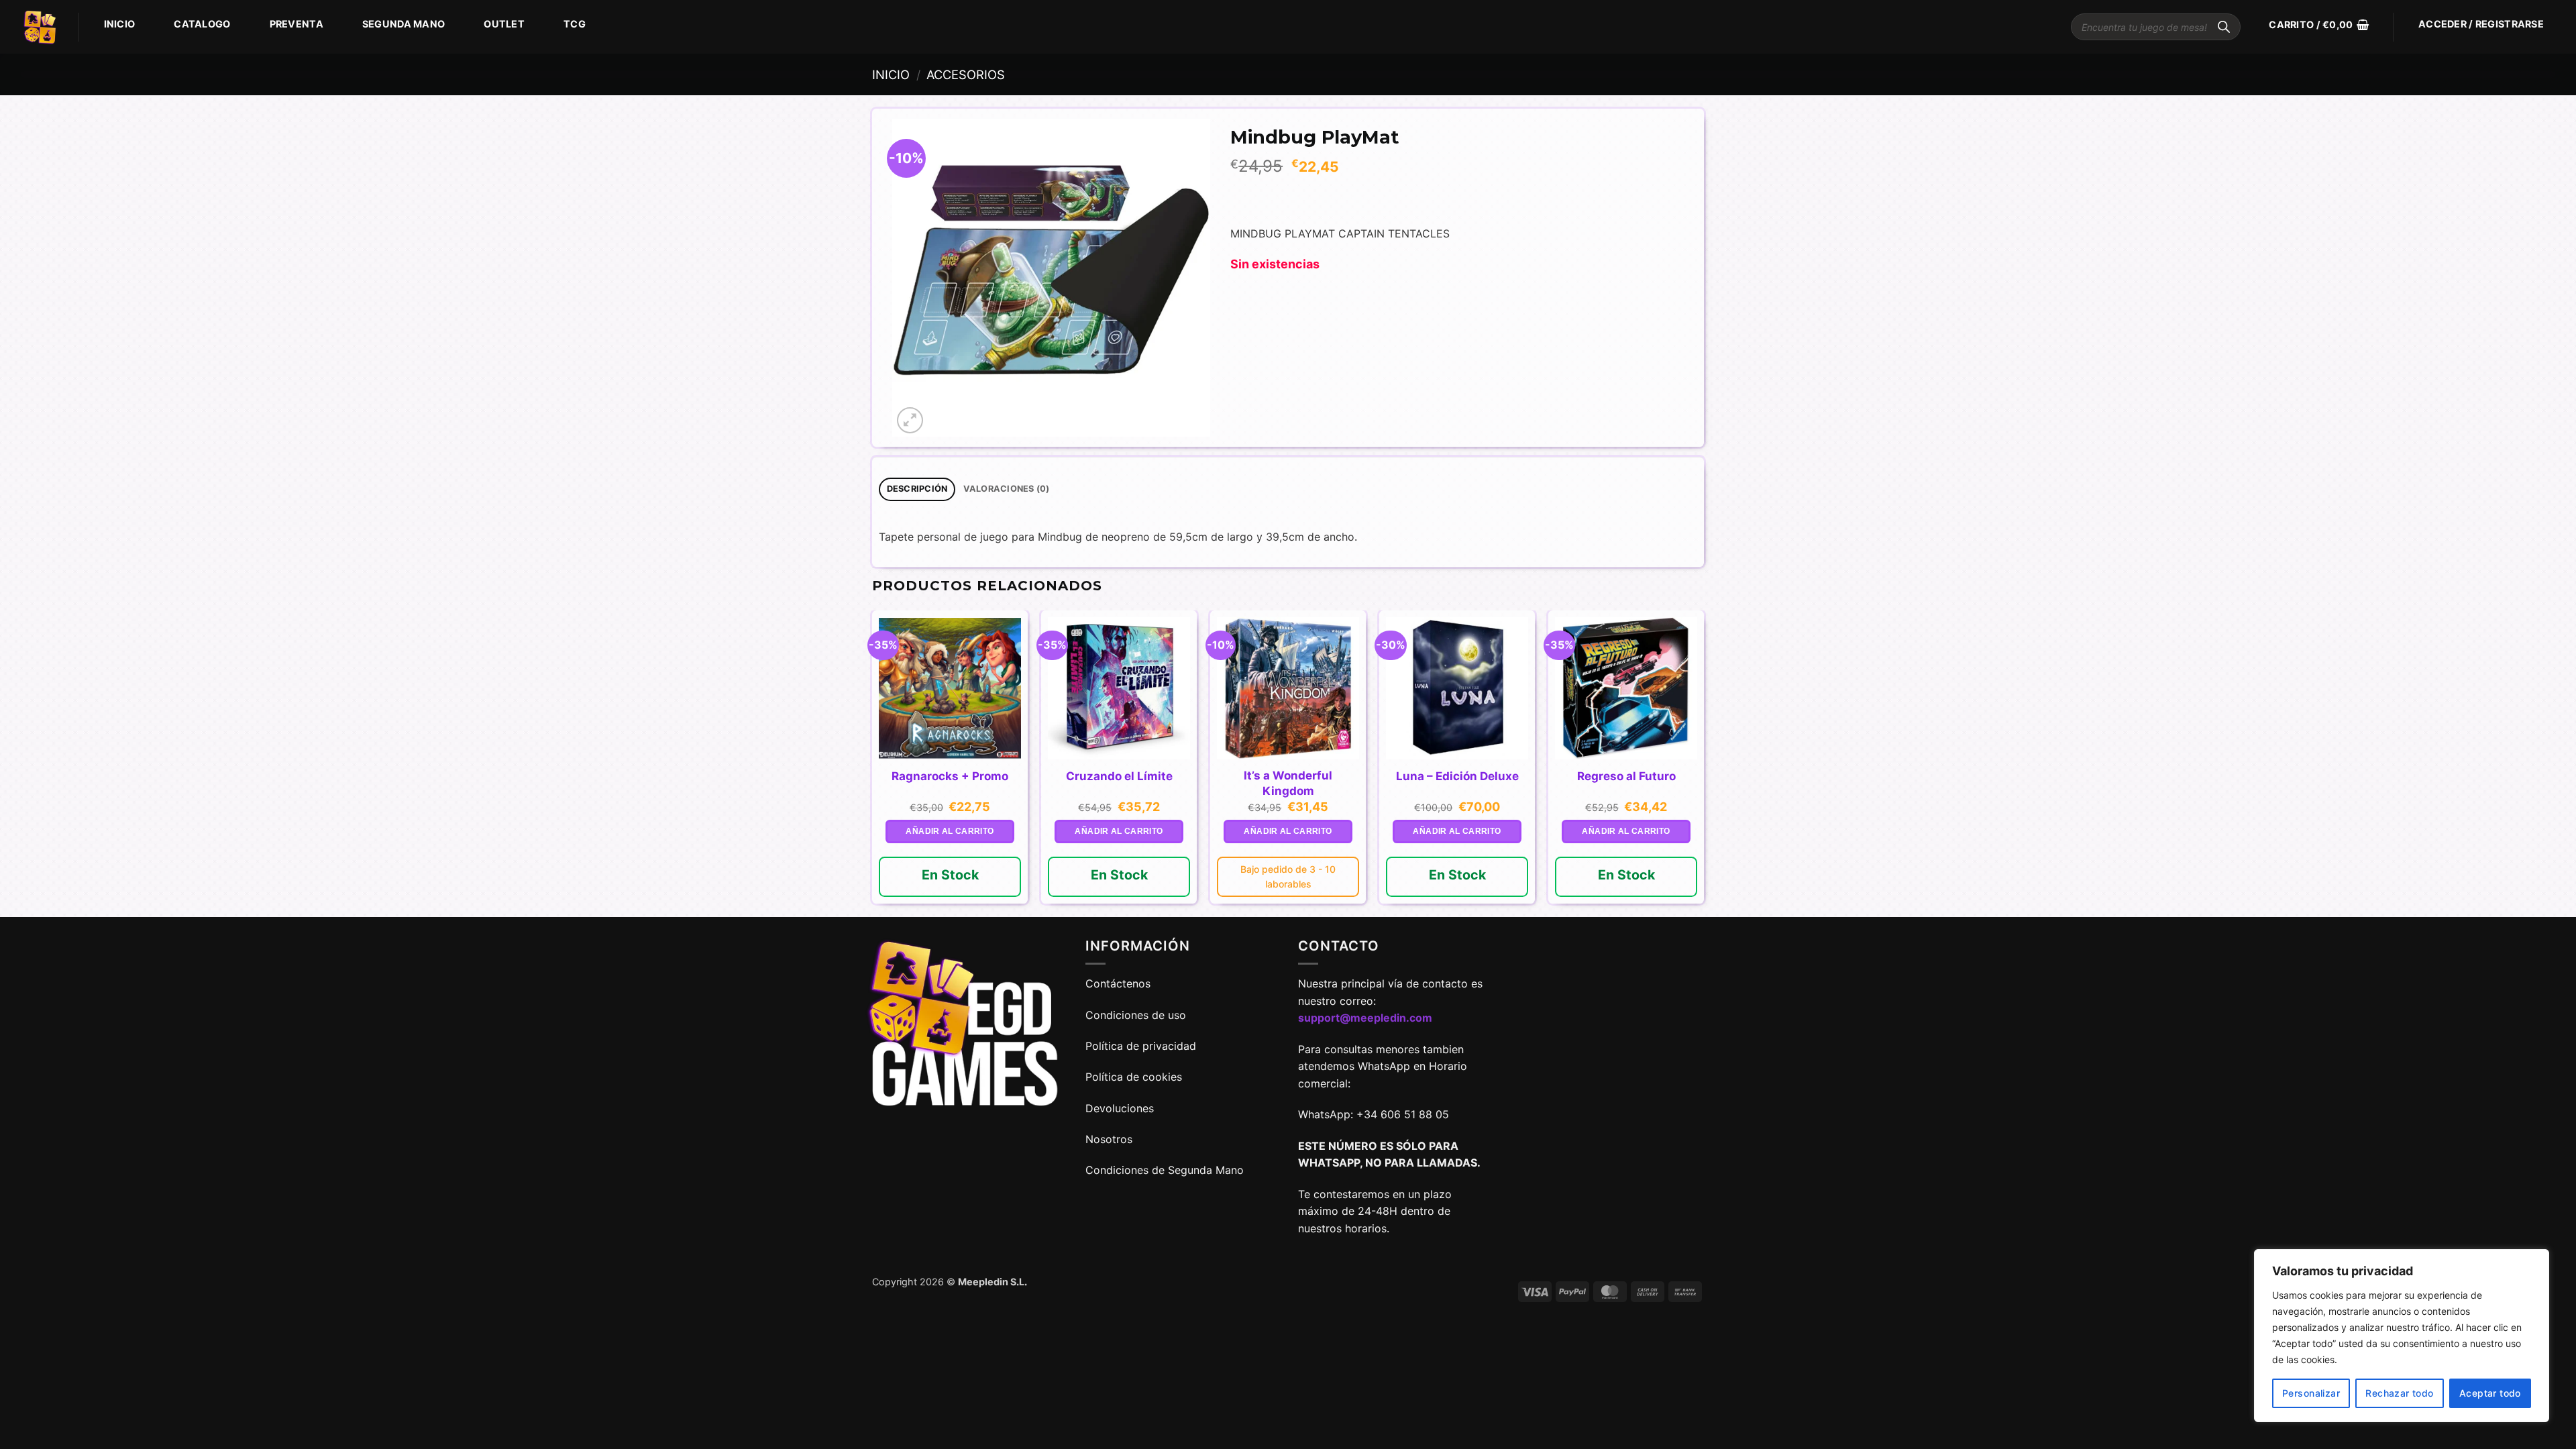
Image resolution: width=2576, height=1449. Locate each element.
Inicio (120, 24)
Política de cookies (1134, 1077)
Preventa (297, 24)
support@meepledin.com (1365, 1018)
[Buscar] (2224, 27)
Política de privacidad (1141, 1046)
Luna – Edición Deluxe (1457, 776)
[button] (2319, 25)
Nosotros (1109, 1139)
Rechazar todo (2399, 1393)
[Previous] (873, 762)
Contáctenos (1120, 983)
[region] (2402, 1336)
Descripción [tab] (917, 489)
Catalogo (202, 24)
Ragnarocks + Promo (950, 776)
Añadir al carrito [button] (950, 831)
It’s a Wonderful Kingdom (1288, 783)
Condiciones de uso (1136, 1015)
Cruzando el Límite (1119, 776)
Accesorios (966, 74)
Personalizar (2311, 1393)
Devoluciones (1120, 1108)
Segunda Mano (404, 24)
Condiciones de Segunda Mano (1165, 1170)
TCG (575, 24)
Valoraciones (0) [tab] (1007, 489)
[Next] (1703, 762)
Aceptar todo (2490, 1393)
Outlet (504, 24)
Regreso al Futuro (1626, 776)
